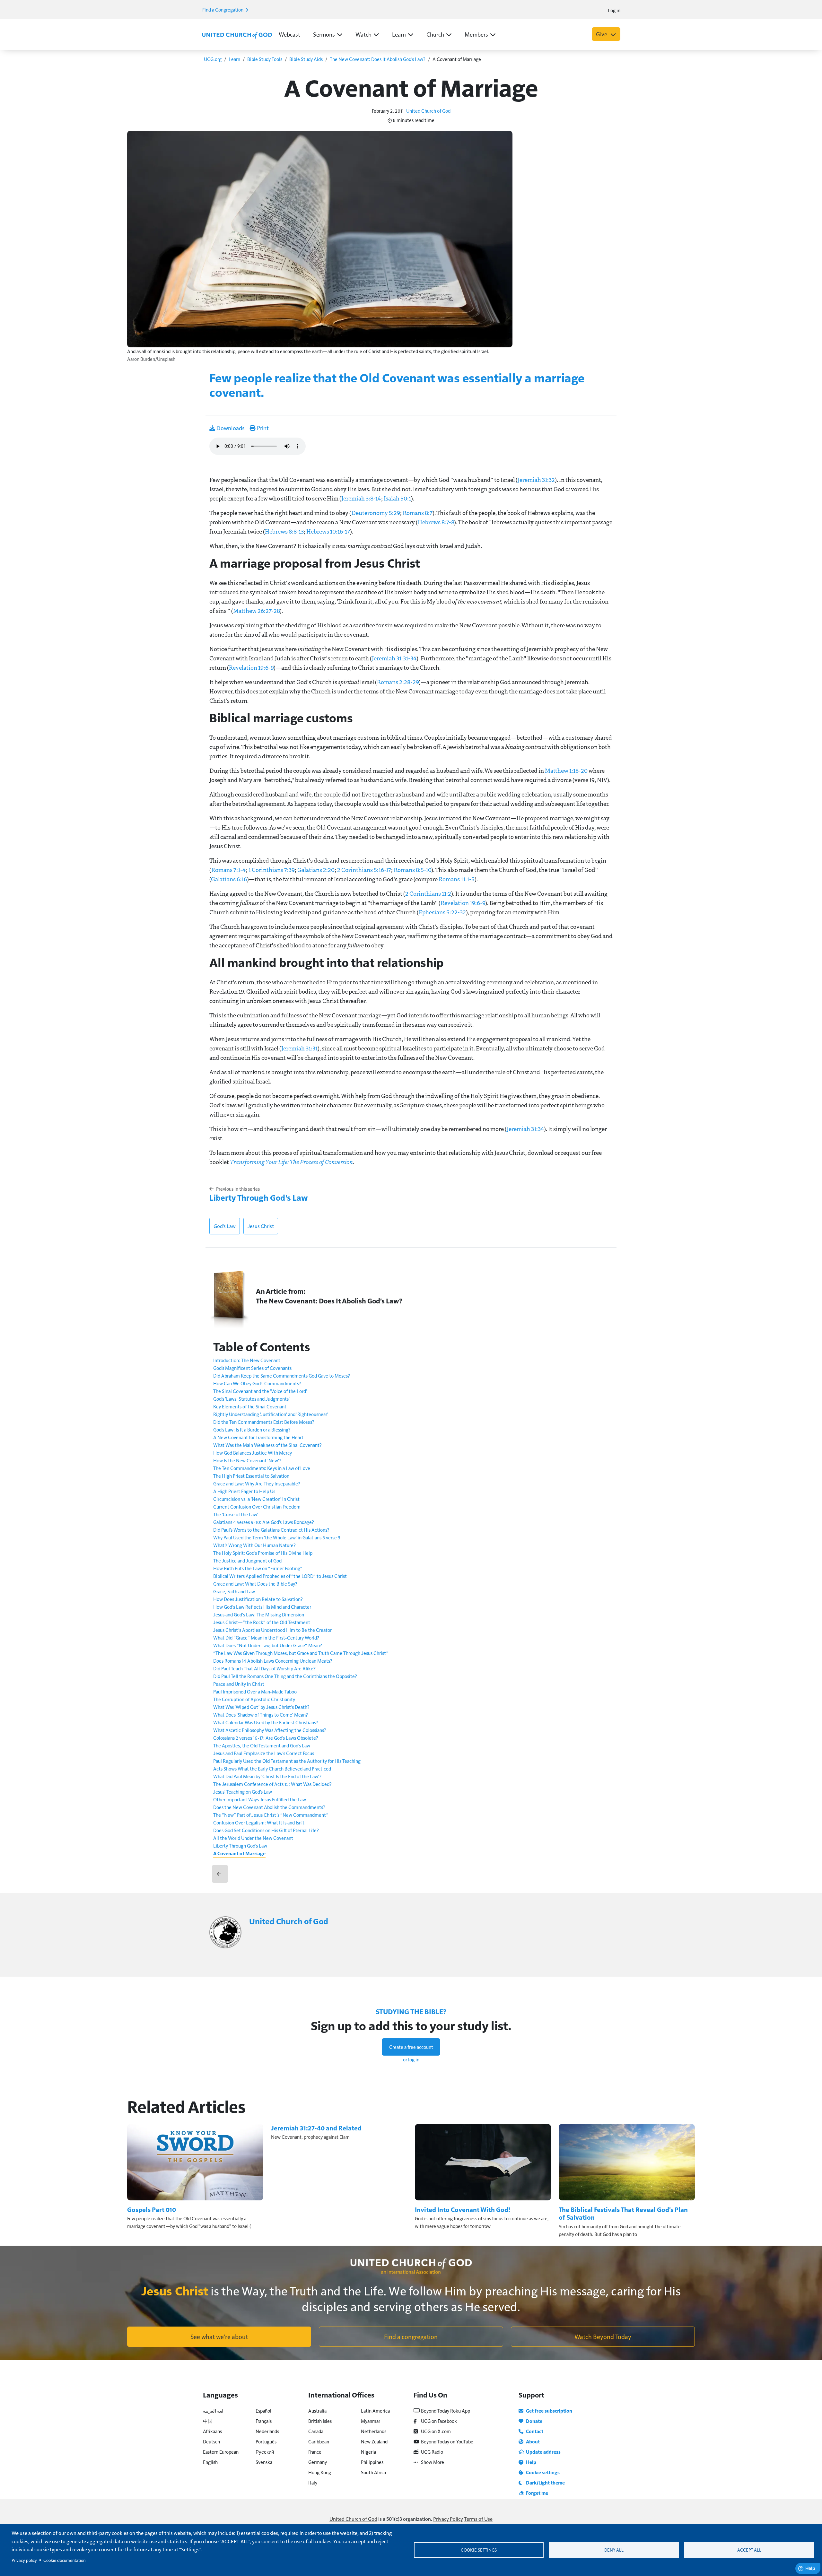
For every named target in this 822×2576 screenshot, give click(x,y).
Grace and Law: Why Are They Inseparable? (257, 1483)
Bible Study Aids (306, 59)
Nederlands (267, 2431)
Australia (317, 2411)
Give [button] (602, 34)
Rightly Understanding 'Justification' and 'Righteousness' (271, 1414)
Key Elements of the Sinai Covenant (250, 1406)
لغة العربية (213, 2411)
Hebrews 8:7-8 (436, 522)
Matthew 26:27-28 (256, 611)
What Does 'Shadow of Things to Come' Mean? (261, 1714)
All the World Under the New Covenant (253, 1838)
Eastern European (221, 2452)
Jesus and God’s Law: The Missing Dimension (259, 1614)
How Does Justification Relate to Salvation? (258, 1599)
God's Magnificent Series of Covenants (252, 1368)
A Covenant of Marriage (239, 1853)
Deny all (614, 2550)
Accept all (749, 2550)
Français (264, 2421)
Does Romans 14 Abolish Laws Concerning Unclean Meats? (273, 1661)
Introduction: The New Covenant (247, 1360)
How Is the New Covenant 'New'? (247, 1460)
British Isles (320, 2421)
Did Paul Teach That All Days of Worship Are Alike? (264, 1668)
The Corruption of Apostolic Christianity (254, 1699)
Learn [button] (399, 34)
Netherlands (374, 2431)
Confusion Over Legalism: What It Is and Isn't (259, 1822)
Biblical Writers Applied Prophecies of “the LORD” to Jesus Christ (280, 1576)
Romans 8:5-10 (412, 870)
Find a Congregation (223, 9)
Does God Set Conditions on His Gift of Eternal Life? (266, 1830)
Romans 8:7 (418, 513)
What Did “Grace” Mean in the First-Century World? (266, 1637)
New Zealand (374, 2441)
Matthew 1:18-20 (566, 770)
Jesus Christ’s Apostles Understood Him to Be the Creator (272, 1630)
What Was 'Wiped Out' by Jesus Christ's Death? (261, 1707)
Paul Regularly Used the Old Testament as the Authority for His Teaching (287, 1761)
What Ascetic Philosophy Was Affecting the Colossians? (270, 1730)
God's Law (225, 1226)
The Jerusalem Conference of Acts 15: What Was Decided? (272, 1784)
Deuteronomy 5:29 (376, 513)
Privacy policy (24, 2560)
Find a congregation (411, 2337)
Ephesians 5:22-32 (442, 912)
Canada (316, 2431)
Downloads (230, 428)
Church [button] (435, 34)
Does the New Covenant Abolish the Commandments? (269, 1807)
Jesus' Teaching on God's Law (243, 1792)
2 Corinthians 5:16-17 (364, 870)
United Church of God (428, 111)
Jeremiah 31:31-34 (394, 658)
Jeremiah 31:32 (536, 480)
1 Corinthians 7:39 (272, 870)
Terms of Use (478, 2519)
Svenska (264, 2462)
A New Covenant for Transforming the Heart (258, 1437)
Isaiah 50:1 (397, 498)
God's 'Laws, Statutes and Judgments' (251, 1399)
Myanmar (371, 2421)
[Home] (237, 35)
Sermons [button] (324, 34)
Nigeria (368, 2452)
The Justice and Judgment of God (247, 1560)
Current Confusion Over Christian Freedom (257, 1506)
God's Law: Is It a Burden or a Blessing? (252, 1429)
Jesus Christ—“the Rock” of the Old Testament (262, 1622)
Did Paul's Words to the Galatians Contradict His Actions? (271, 1530)
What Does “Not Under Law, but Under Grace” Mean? (268, 1645)
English (210, 2462)
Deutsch (211, 2441)
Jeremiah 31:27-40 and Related (316, 2128)
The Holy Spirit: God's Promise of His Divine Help (263, 1553)
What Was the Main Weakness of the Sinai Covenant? (267, 1445)
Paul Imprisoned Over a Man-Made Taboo (255, 1691)
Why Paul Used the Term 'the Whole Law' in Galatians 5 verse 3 (277, 1537)
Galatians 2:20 (316, 870)
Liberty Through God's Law (259, 1197)
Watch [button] (363, 34)
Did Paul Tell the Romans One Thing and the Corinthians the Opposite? (285, 1676)
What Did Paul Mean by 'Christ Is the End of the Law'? (267, 1776)
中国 (208, 2421)
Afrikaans (212, 2431)
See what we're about (219, 2337)
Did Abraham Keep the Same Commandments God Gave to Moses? (282, 1375)
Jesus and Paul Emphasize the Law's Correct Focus (264, 1753)
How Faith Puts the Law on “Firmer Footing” (258, 1568)
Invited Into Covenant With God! (463, 2209)
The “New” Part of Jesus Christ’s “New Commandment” (271, 1815)
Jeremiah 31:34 (525, 1129)
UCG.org (213, 59)
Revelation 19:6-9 (251, 667)
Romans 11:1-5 (457, 879)
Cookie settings (479, 2550)
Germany (318, 2462)
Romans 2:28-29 (398, 682)
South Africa (373, 2472)
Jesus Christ (261, 1226)
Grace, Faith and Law (234, 1591)
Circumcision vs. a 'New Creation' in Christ (256, 1499)
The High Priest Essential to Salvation (251, 1476)
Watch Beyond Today (603, 2337)
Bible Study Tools (265, 59)
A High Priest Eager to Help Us (244, 1491)
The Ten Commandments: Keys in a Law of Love (262, 1468)
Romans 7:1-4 (229, 870)
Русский (265, 2452)
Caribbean (319, 2441)
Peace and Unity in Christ (239, 1684)
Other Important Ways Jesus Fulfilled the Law (260, 1799)
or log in (411, 2059)
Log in (614, 10)
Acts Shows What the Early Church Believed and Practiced (272, 1768)
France (315, 2452)
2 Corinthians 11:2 (428, 893)
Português (266, 2441)
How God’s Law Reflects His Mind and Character (262, 1607)
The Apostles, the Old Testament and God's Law (262, 1745)
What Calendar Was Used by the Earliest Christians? (266, 1722)
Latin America (375, 2411)
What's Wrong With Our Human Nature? (254, 1545)
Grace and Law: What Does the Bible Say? (255, 1584)
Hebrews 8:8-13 (284, 531)
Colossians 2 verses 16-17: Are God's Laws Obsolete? (266, 1738)
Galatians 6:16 (229, 879)
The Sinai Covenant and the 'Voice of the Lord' (260, 1391)
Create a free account (411, 2047)
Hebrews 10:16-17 (328, 531)
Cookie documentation (64, 2560)
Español (263, 2411)
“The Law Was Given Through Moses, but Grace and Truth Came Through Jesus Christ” (301, 1653)
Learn (234, 59)
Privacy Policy (448, 2519)
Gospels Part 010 (152, 2209)
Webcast (289, 34)
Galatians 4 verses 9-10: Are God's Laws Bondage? (264, 1522)
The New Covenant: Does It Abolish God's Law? (378, 59)
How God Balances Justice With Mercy (253, 1453)
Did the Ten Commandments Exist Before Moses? (264, 1422)
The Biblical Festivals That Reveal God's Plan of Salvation (623, 2213)
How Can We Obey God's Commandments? (257, 1383)
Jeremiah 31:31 (299, 1048)
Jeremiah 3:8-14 (361, 498)
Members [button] (476, 34)
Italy (313, 2482)
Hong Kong (320, 2472)
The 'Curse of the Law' (236, 1514)
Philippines (372, 2462)
